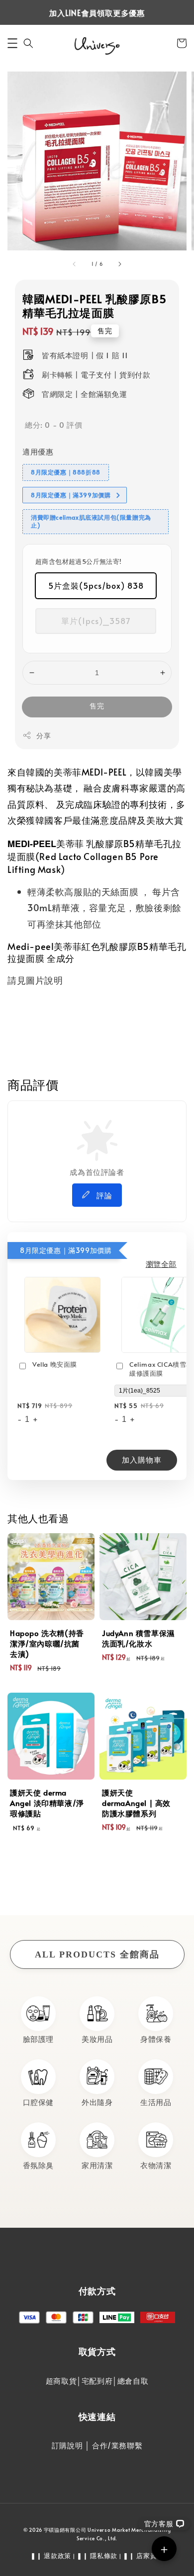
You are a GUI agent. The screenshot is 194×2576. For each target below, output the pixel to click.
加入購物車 (142, 1459)
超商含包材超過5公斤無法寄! (79, 561)
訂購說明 (67, 2445)
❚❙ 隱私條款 (97, 2556)
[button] (12, 43)
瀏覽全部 (161, 1264)
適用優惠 (38, 451)
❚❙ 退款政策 (51, 2556)
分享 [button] (44, 736)
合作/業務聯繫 (117, 2445)
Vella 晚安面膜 (55, 1365)
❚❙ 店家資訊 (143, 2556)
